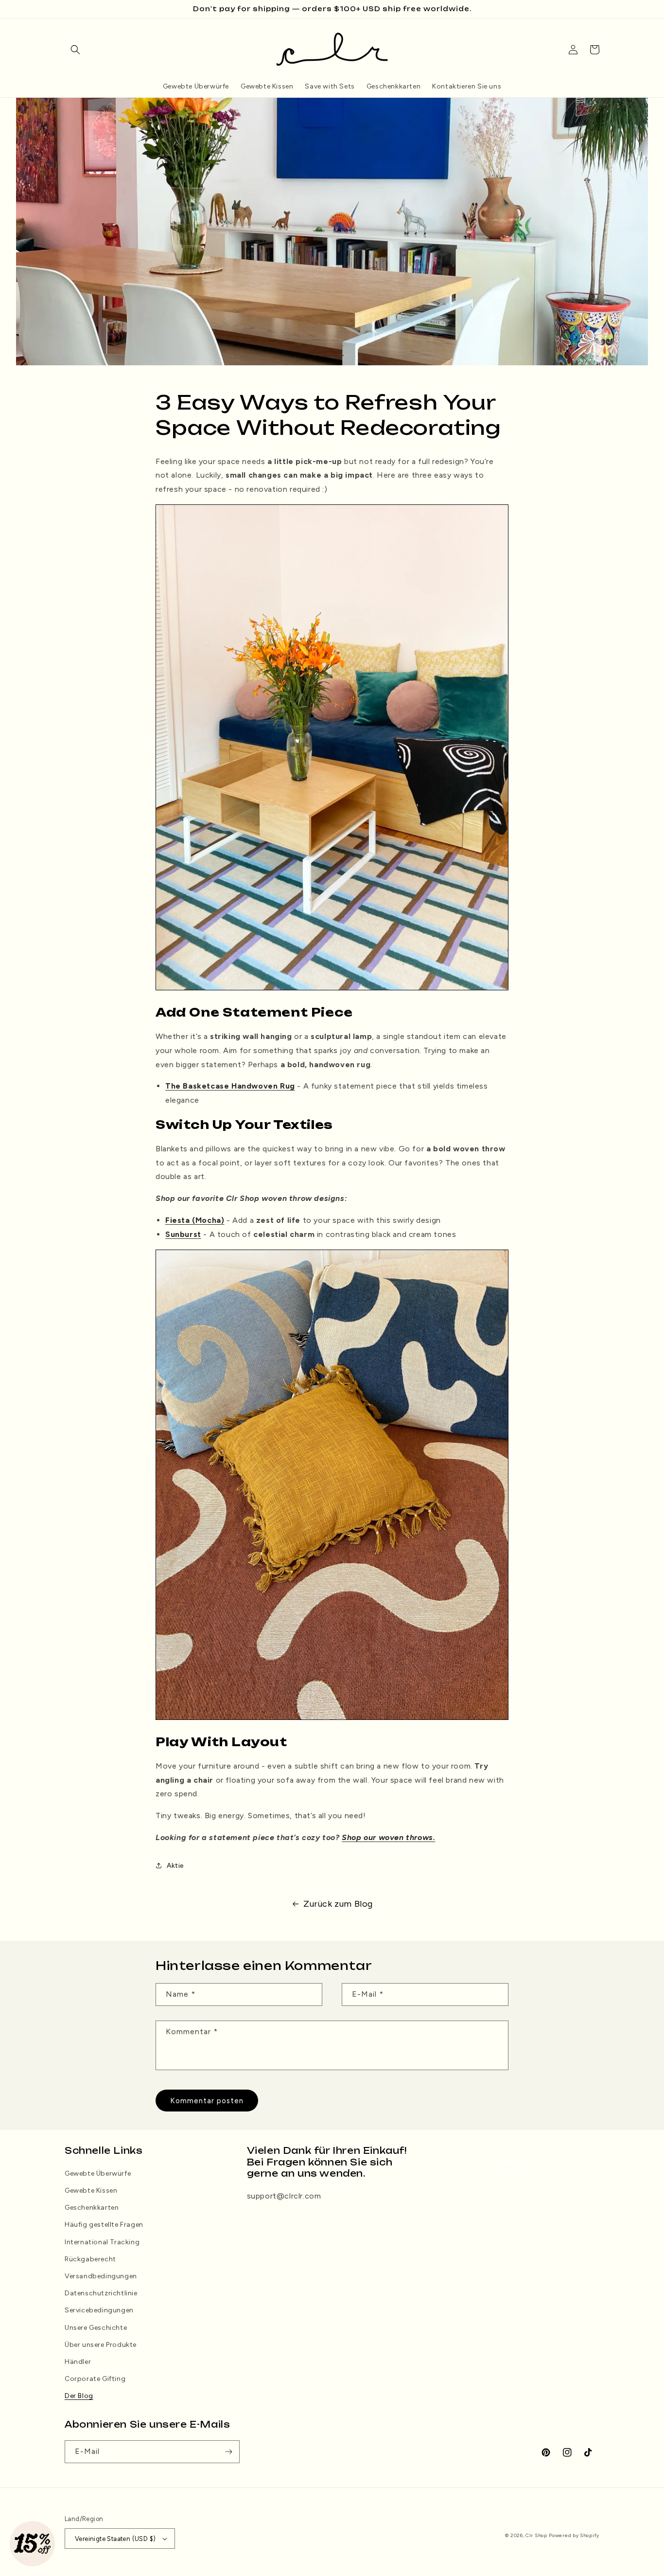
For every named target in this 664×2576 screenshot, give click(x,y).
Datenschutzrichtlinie (101, 2293)
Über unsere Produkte (101, 2345)
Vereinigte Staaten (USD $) (115, 2539)
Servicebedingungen (99, 2310)
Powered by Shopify (574, 2535)
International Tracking (102, 2242)
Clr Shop (536, 2535)
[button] (75, 50)
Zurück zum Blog (338, 1904)
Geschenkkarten (92, 2208)
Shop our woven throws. (388, 1837)
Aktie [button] (175, 1866)
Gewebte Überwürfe (98, 2173)
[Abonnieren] (228, 2452)
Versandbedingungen (101, 2276)
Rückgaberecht (90, 2259)
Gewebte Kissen (91, 2191)
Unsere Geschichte (96, 2328)
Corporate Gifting (95, 2379)
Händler (78, 2362)
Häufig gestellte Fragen (104, 2225)
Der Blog (79, 2396)
